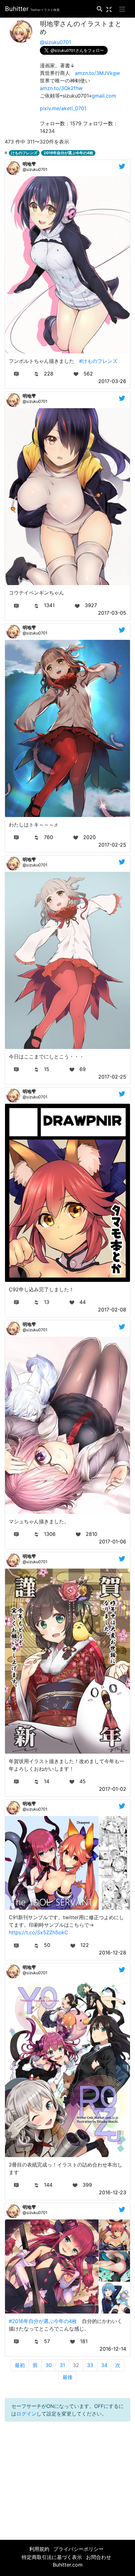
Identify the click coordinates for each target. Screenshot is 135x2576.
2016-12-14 (113, 2349)
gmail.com (104, 96)
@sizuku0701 (55, 42)
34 (104, 2365)
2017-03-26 (112, 381)
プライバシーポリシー (78, 2549)
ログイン (26, 2414)
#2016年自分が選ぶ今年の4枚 (43, 2321)
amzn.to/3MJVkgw (97, 73)
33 (90, 2365)
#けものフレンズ (98, 361)
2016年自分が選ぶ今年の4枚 (68, 153)
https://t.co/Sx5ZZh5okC (38, 1932)
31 (62, 2365)
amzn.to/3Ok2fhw (61, 88)
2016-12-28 (113, 1953)
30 (49, 2365)
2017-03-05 (112, 613)
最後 (67, 2377)
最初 (20, 2365)
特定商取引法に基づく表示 (52, 2557)
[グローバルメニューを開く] (122, 9)
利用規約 (39, 2549)
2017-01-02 (113, 1789)
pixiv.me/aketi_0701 (63, 108)
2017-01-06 (113, 1542)
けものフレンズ (24, 153)
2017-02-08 (112, 1310)
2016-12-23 (113, 2192)
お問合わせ (99, 2557)
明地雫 (29, 164)
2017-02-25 (112, 845)
